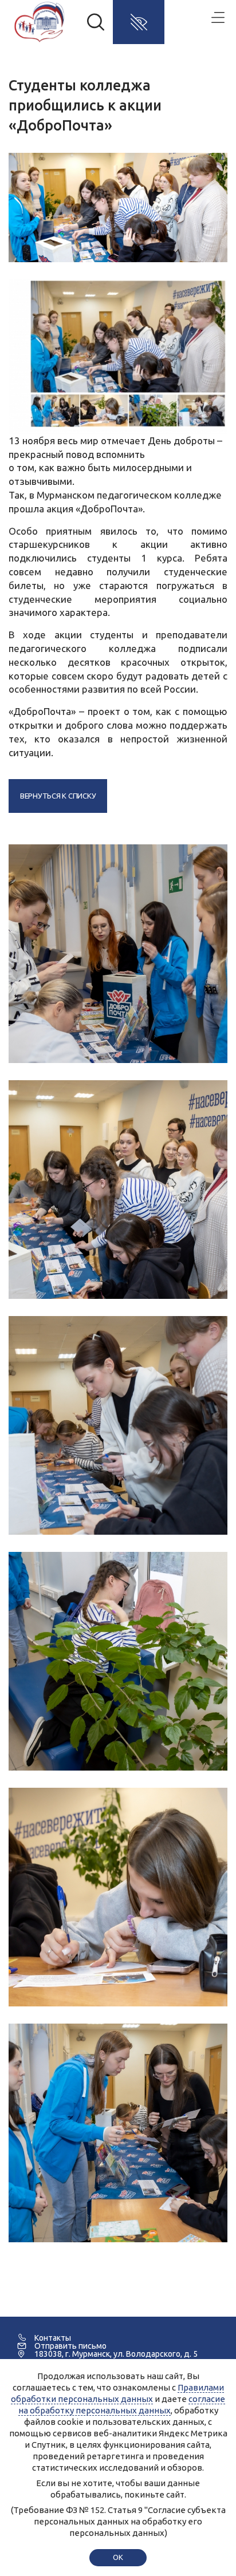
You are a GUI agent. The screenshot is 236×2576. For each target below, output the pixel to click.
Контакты (53, 2338)
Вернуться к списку (58, 796)
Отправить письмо (70, 2346)
